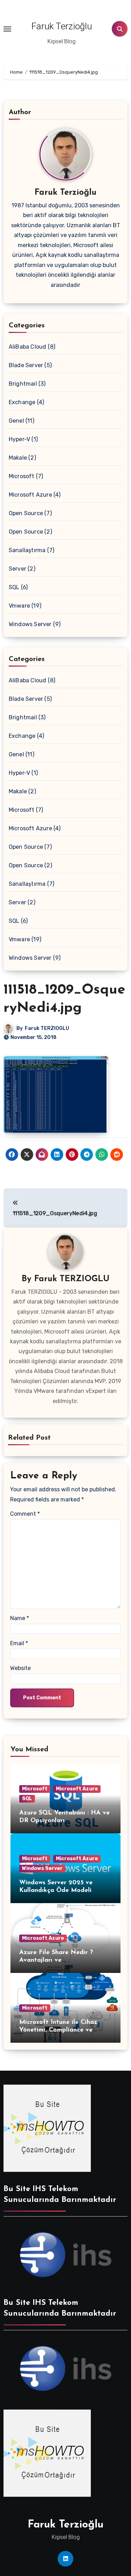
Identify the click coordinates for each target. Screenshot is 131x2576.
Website (20, 1668)
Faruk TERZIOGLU (47, 1028)
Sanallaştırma (27, 550)
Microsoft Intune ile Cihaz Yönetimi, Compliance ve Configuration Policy (58, 2030)
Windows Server (30, 624)
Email (19, 1643)
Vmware (19, 606)
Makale (18, 458)
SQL (14, 587)
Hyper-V (19, 439)
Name (20, 1618)
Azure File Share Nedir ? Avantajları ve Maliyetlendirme (56, 1960)
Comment (25, 1514)
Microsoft (22, 476)
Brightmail (23, 384)
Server (17, 569)
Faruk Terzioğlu (62, 26)
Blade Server (26, 365)
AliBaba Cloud (28, 347)
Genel (16, 421)
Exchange (22, 402)
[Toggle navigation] (7, 29)
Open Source (26, 513)
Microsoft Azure (30, 495)
